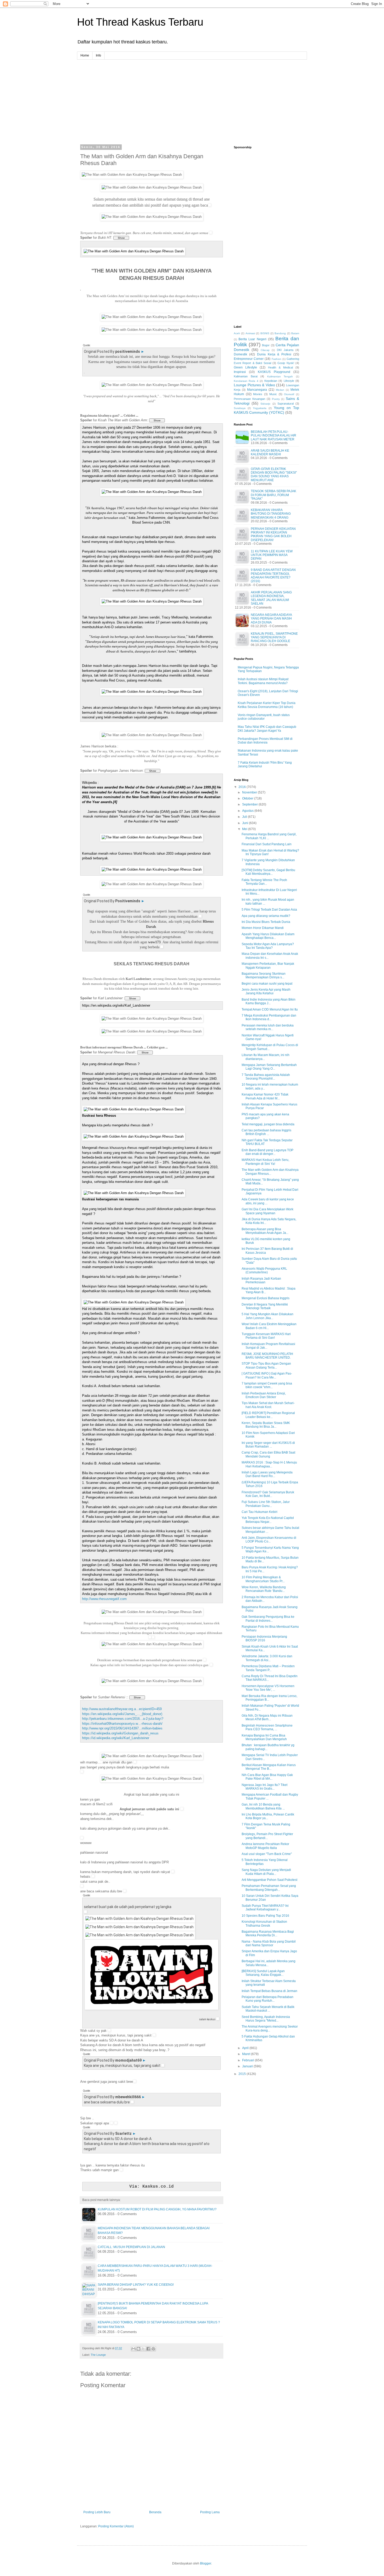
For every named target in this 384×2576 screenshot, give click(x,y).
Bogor (266, 345)
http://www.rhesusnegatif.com (104, 1599)
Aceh (237, 333)
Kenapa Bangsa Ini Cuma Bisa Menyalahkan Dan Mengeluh (264, 1737)
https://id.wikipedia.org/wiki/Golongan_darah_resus (120, 1733)
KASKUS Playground (274, 372)
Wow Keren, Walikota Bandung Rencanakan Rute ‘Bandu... (264, 1589)
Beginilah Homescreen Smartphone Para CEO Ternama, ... (267, 1727)
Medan (280, 390)
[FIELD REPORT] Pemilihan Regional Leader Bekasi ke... (268, 1415)
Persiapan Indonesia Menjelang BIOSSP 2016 (264, 1638)
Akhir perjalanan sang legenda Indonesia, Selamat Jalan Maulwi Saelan (271, 598)
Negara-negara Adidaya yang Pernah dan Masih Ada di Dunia (271, 619)
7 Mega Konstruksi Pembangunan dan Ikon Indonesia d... (269, 1017)
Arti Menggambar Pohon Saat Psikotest (269, 1880)
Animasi (250, 333)
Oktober (248, 798)
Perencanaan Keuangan (249, 399)
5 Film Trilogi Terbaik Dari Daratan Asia (269, 910)
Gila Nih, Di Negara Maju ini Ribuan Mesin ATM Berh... (267, 1717)
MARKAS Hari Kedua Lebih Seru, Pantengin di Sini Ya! (265, 1162)
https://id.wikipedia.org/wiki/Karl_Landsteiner (116, 1738)
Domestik (240, 354)
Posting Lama (210, 2512)
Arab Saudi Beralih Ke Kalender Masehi (270, 452)
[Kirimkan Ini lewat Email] (133, 2349)
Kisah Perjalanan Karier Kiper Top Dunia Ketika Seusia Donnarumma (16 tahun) (267, 705)
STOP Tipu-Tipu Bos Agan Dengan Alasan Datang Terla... (266, 1365)
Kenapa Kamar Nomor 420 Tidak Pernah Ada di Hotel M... (265, 1096)
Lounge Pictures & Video (254, 385)
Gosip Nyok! (286, 363)
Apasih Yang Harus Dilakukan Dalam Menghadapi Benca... (268, 936)
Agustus (248, 811)
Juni (246, 823)
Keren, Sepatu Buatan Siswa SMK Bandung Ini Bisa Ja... (266, 1425)
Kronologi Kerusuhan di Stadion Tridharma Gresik (264, 1924)
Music (273, 394)
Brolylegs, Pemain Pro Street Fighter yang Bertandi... (267, 1836)
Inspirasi (240, 372)
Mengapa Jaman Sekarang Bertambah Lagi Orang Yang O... (269, 1067)
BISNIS (265, 333)
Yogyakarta (260, 408)
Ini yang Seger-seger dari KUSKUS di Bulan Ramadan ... (268, 1445)
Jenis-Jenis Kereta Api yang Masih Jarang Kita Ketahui (266, 991)
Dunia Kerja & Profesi (274, 354)
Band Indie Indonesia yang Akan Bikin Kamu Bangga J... (269, 1001)
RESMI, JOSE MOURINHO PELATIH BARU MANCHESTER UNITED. (267, 1356)
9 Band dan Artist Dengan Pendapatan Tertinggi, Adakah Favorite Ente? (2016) (273, 575)
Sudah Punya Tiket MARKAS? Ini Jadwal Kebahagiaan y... (265, 1908)
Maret (247, 2054)
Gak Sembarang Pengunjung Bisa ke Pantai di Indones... (268, 1619)
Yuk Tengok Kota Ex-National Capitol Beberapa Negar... (268, 1520)
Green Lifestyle (245, 367)
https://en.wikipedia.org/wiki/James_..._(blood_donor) (122, 1714)
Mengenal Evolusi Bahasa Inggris (266, 1298)
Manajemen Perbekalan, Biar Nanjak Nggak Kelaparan (268, 966)
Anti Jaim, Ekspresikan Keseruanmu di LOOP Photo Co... (269, 1540)
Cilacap (265, 350)
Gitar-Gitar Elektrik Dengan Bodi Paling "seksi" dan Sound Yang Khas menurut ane (274, 475)
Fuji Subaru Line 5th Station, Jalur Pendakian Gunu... (266, 1504)
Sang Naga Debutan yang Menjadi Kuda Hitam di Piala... (266, 1872)
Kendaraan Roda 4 (246, 381)
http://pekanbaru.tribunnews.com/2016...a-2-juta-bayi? (123, 1719)
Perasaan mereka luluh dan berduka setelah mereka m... (268, 1027)
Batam (295, 333)
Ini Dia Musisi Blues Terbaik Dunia (266, 922)
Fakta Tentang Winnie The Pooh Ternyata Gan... (264, 882)
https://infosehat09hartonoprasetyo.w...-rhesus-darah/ (122, 1724)
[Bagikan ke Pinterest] (153, 2349)
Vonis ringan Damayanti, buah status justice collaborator (264, 717)
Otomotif (289, 394)
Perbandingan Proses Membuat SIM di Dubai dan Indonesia (265, 741)
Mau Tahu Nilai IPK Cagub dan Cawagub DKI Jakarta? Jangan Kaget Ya (267, 729)
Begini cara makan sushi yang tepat (267, 984)
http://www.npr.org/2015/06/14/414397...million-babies (122, 1728)
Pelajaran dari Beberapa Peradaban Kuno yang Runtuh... (267, 1999)
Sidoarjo (265, 404)
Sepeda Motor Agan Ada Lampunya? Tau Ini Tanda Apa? (268, 946)
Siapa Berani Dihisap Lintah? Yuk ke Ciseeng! (136, 2285)
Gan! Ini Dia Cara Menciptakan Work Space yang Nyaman (267, 1211)
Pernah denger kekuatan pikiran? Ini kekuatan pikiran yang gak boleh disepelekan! (273, 534)
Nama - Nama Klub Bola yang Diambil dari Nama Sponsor (269, 1943)
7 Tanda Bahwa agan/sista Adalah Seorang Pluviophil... (266, 1077)
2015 (243, 2074)
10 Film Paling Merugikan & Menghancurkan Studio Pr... (263, 1579)
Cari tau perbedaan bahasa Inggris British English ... (266, 1132)
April (246, 2048)
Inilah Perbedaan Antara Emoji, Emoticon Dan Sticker (264, 1395)
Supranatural (286, 404)
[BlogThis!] (138, 2349)
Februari (249, 2060)
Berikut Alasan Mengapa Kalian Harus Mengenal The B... (269, 1767)
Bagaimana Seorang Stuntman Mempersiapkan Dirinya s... (264, 975)
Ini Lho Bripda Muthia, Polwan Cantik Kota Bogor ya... (268, 1816)
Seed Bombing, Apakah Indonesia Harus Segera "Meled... (266, 2019)
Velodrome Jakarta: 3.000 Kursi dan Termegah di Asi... (267, 1658)
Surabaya (240, 408)
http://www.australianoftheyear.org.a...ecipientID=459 (122, 1709)
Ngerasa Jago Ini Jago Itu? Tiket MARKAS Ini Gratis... (264, 1787)
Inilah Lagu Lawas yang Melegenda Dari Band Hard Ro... (267, 1474)
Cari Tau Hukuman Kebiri (260, 1512)
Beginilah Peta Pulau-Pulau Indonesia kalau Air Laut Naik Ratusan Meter (274, 436)
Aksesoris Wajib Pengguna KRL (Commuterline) (264, 1270)
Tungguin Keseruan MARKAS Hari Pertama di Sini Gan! (266, 1336)
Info (98, 55)
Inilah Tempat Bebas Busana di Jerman (269, 1991)
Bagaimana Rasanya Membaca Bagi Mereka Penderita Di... (268, 1933)
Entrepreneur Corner (249, 359)
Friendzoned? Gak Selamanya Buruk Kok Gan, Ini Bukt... (268, 1494)
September (250, 804)
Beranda (155, 2512)
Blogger (206, 2563)
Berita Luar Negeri (252, 339)
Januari (248, 2066)
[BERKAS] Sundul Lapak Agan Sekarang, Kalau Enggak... (263, 1973)
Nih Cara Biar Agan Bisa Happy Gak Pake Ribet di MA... (267, 1777)
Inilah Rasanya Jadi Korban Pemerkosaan (261, 1280)
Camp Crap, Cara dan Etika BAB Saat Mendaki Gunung (268, 1454)
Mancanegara (257, 390)
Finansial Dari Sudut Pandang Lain (267, 844)
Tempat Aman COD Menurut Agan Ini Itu (270, 1009)
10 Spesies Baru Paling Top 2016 (265, 1916)
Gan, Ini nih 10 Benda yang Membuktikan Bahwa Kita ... (263, 1806)
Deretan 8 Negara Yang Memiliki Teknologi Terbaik (265, 1306)
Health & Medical (280, 367)
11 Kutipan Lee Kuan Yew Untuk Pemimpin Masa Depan (272, 555)
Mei (245, 829)
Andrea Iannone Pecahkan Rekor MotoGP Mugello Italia (265, 1846)
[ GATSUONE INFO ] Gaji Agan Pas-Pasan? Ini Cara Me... (267, 1375)
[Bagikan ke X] (143, 2349)
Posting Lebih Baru (97, 2512)
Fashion (277, 359)
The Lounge (98, 2355)
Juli (245, 817)
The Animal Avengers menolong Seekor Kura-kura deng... (270, 2028)
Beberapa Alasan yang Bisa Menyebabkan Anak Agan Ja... (265, 1231)
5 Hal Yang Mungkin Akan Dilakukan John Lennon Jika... (267, 1316)
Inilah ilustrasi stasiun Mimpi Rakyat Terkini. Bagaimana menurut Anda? (263, 681)
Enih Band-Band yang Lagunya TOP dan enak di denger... (267, 1152)
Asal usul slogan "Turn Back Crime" (267, 1854)
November (250, 792)
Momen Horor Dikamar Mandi (263, 928)
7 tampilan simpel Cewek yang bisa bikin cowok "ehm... (267, 1385)
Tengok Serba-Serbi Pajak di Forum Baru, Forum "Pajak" (274, 495)
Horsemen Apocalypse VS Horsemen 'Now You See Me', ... (268, 1688)
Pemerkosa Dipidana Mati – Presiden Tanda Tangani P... (268, 1668)
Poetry (276, 399)
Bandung (280, 333)
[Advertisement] (192, 96)
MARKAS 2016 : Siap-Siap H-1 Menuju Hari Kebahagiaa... (269, 1464)
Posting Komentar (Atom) (116, 2526)
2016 (243, 787)
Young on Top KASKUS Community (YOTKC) (266, 410)
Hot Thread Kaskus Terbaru (140, 22)
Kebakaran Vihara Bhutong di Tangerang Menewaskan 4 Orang (271, 514)
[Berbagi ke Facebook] (148, 2349)
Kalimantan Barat (246, 376)
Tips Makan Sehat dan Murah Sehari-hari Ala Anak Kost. (268, 1405)
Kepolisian (271, 381)
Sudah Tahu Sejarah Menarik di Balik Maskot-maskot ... (268, 2009)
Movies (258, 394)
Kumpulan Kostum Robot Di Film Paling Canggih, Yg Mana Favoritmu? (157, 2209)
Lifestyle (289, 381)
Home (85, 55)
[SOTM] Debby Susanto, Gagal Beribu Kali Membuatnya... (268, 872)
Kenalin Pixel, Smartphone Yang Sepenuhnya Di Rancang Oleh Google (274, 637)
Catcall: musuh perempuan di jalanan (131, 2247)
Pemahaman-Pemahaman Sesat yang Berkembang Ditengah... (269, 1888)
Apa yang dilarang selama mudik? (266, 916)
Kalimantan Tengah (280, 376)
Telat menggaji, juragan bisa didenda (268, 1124)
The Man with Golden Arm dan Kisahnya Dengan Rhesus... (270, 1172)
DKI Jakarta (285, 350)
